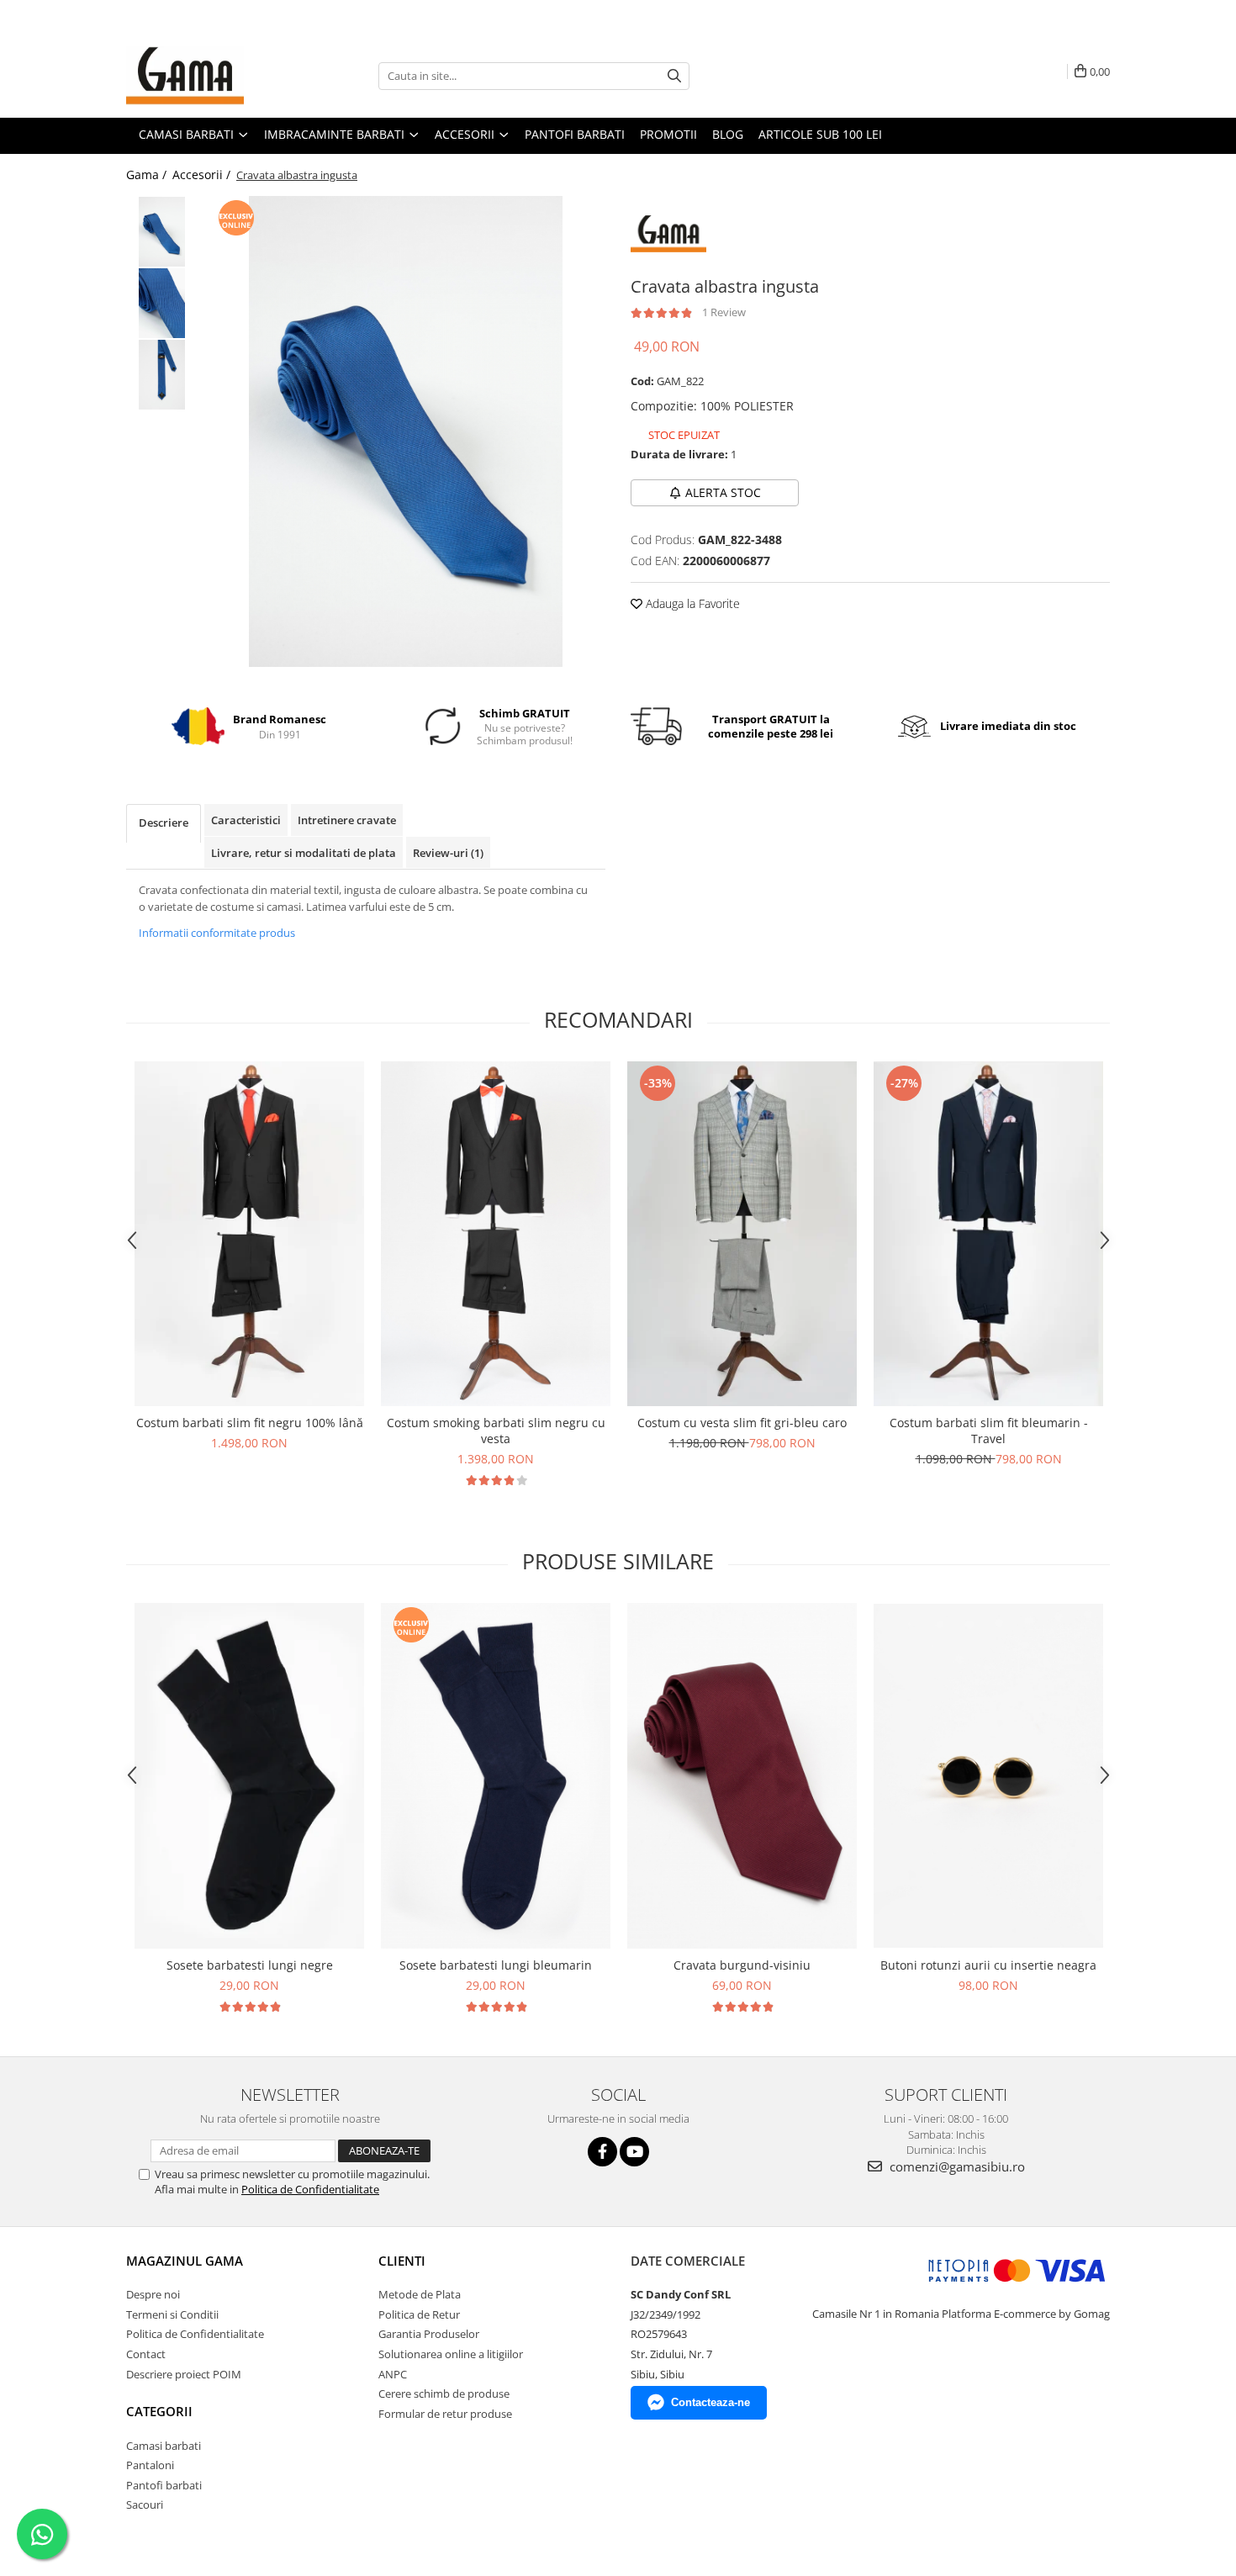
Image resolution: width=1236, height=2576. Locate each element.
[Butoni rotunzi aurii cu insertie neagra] (988, 1776)
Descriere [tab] (164, 823)
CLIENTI (402, 2261)
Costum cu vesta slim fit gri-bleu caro (742, 1423)
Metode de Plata (420, 2294)
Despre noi (153, 2294)
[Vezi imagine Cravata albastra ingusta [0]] (162, 232)
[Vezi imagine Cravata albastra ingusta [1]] (162, 303)
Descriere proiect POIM (184, 2374)
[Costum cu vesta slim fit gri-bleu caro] (742, 1234)
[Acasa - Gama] (210, 76)
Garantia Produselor (429, 2334)
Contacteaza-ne (710, 2402)
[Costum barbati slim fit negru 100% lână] (249, 1234)
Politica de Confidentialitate (310, 2189)
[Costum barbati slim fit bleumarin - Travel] (988, 1234)
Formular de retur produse (445, 2414)
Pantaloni (150, 2465)
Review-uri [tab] (448, 853)
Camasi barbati (164, 2446)
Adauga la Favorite (691, 603)
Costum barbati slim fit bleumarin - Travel (989, 1431)
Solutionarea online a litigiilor (451, 2354)
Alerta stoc (723, 492)
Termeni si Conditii (172, 2314)
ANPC (393, 2374)
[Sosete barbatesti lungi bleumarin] (496, 1776)
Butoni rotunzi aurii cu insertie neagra (988, 1965)
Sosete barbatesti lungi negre (250, 1965)
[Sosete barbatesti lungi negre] (249, 1776)
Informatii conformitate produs (217, 933)
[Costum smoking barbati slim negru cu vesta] (496, 1234)
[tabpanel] (406, 431)
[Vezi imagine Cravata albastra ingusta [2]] (162, 375)
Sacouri (145, 2505)
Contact (146, 2354)
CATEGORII (159, 2411)
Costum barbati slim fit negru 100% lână (250, 1423)
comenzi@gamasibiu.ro (956, 2166)
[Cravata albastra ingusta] (406, 431)
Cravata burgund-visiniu (742, 1965)
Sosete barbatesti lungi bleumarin (496, 1965)
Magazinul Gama (185, 2261)
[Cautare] (674, 76)
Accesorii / (203, 175)
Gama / (148, 175)
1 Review (724, 312)
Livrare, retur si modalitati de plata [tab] (304, 853)
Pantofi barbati (164, 2485)
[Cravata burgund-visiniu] (742, 1776)
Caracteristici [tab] (246, 820)
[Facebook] (602, 2152)
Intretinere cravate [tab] (347, 820)
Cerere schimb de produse (444, 2394)
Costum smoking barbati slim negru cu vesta (496, 1431)
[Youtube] (634, 2152)
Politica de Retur (419, 2314)
